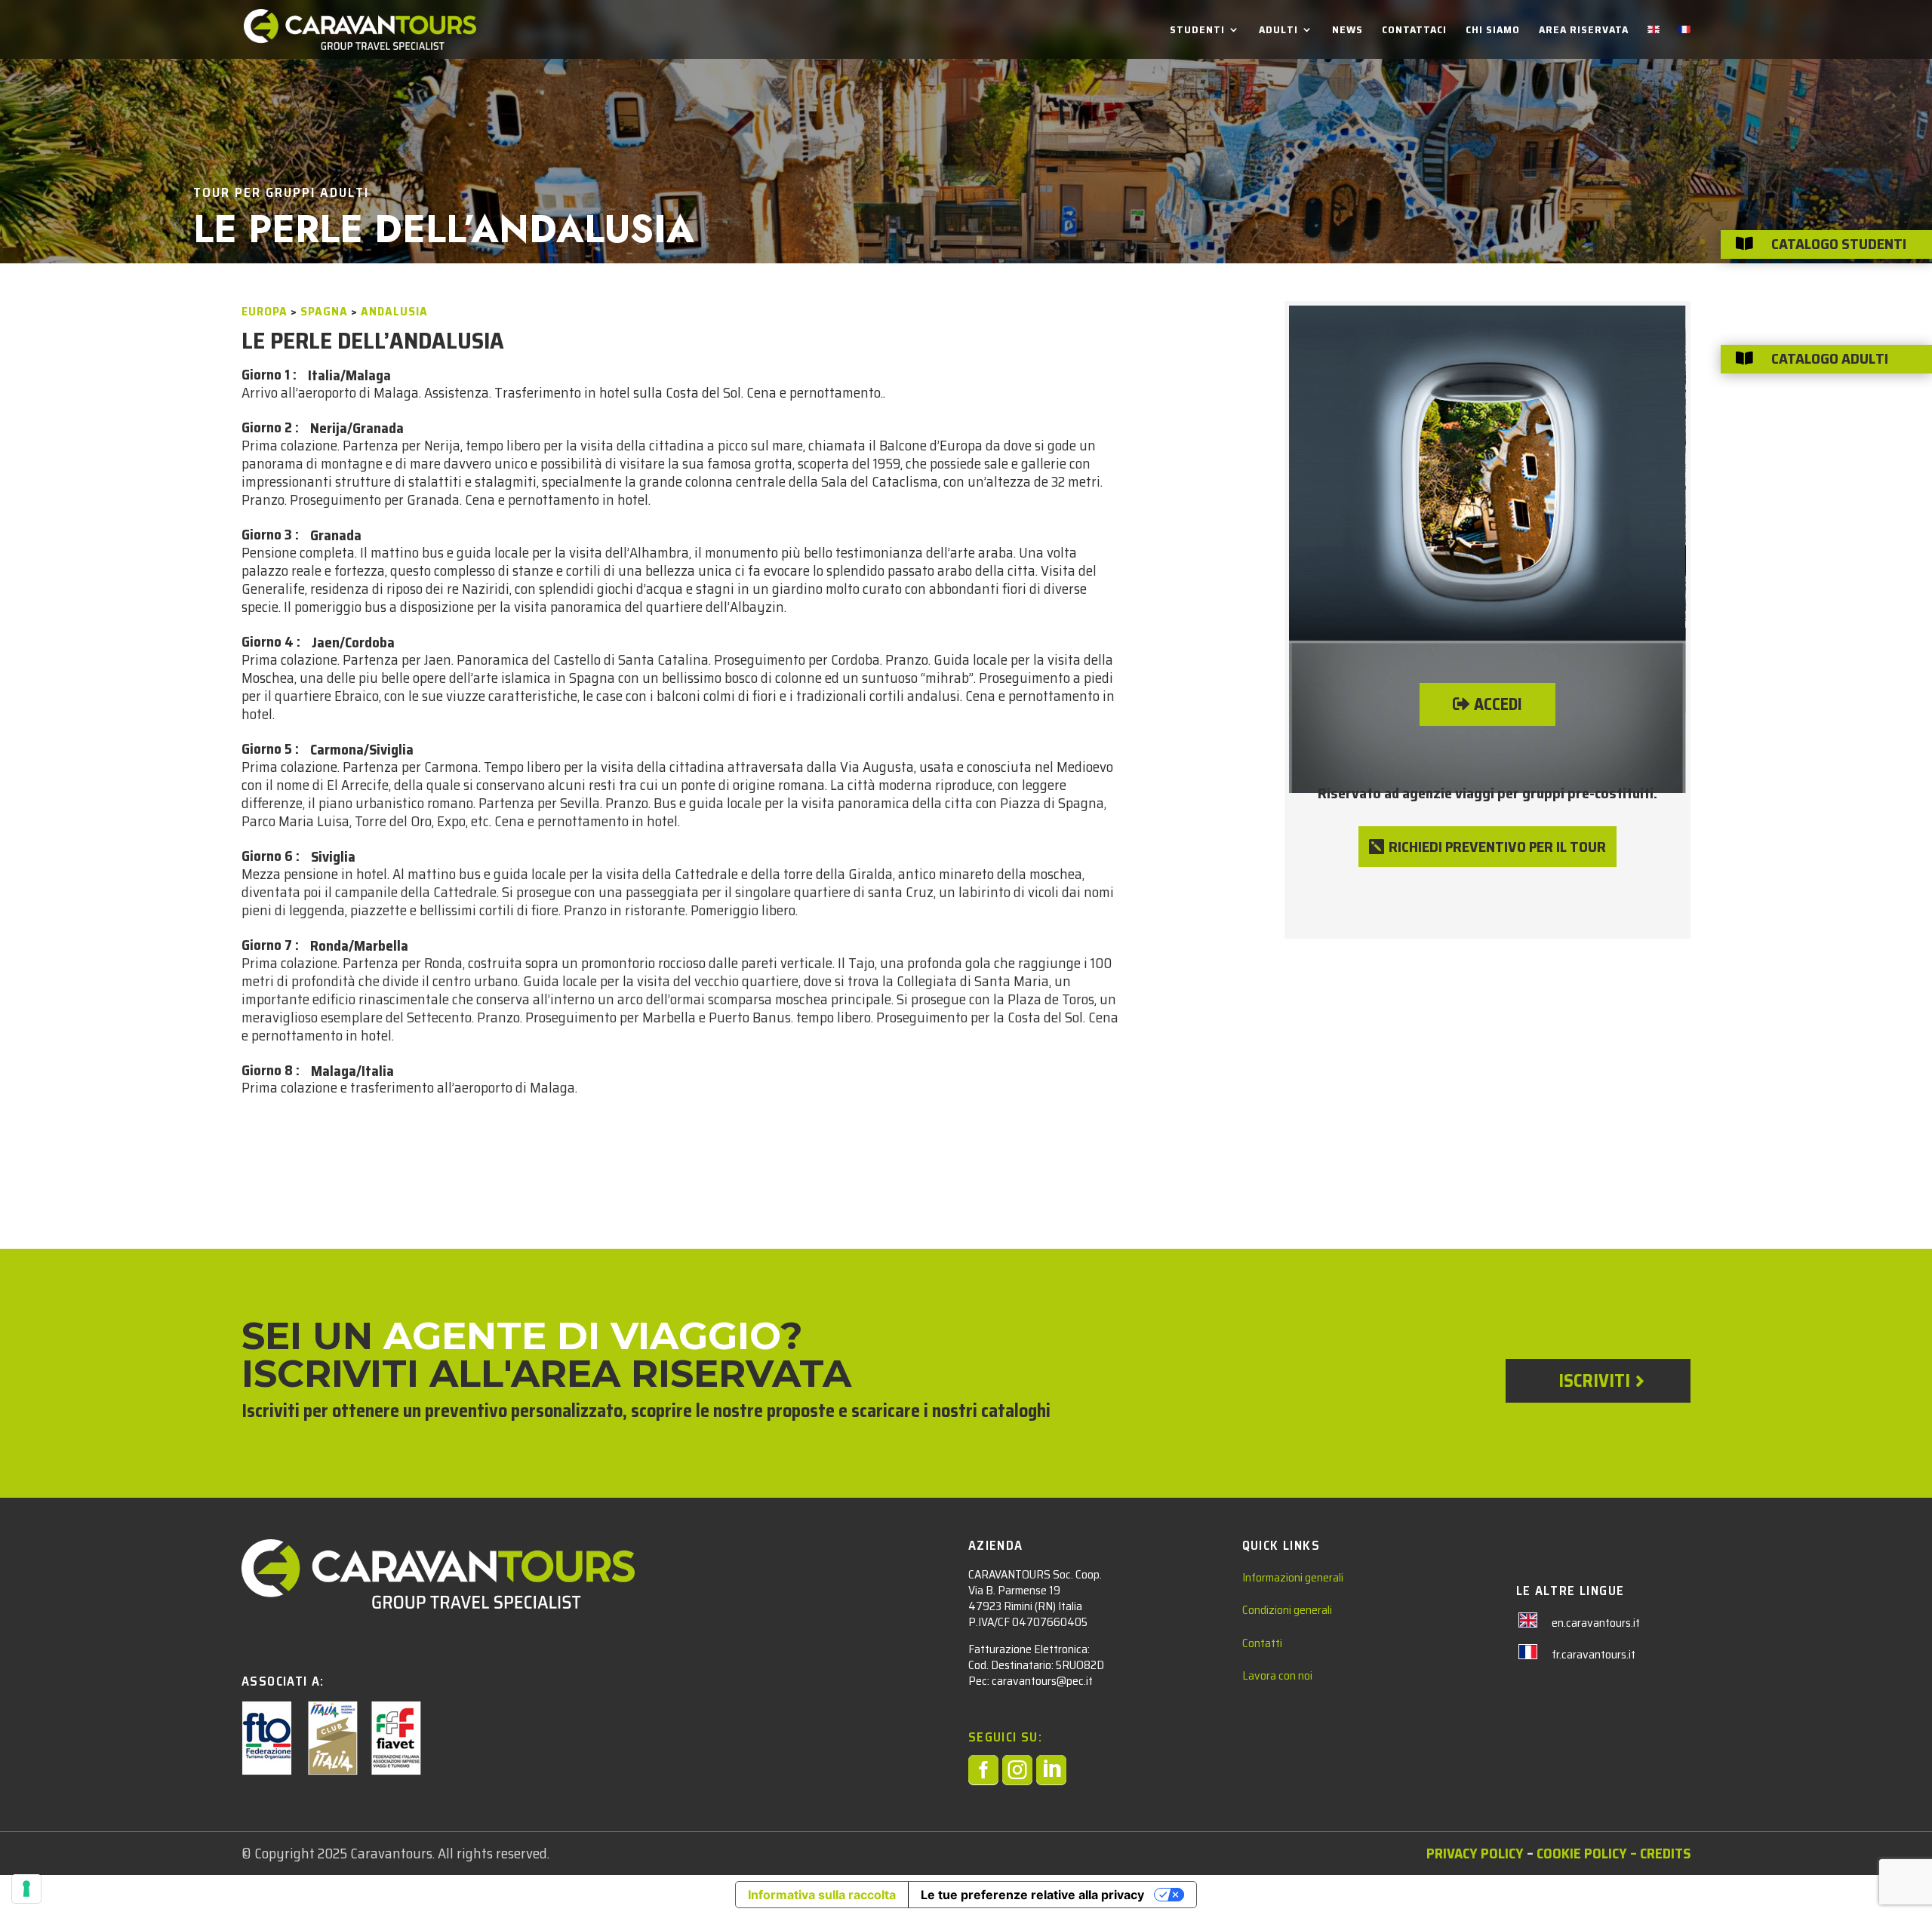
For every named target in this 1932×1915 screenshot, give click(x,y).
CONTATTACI (1414, 31)
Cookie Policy (1582, 1853)
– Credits (1659, 1853)
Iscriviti (1594, 1381)
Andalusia (394, 311)
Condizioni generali (1287, 1610)
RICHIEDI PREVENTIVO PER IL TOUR (1497, 847)
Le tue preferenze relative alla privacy (1032, 1895)
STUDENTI (1197, 31)
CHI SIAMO (1493, 31)
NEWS (1347, 31)
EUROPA (265, 311)
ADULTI (1278, 31)
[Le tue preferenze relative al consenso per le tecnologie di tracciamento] (26, 1889)
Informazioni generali (1293, 1577)
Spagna (324, 311)
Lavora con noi (1277, 1675)
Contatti (1262, 1643)
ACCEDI (1498, 704)
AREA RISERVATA (1584, 31)
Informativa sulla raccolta (822, 1895)
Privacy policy (1475, 1853)
